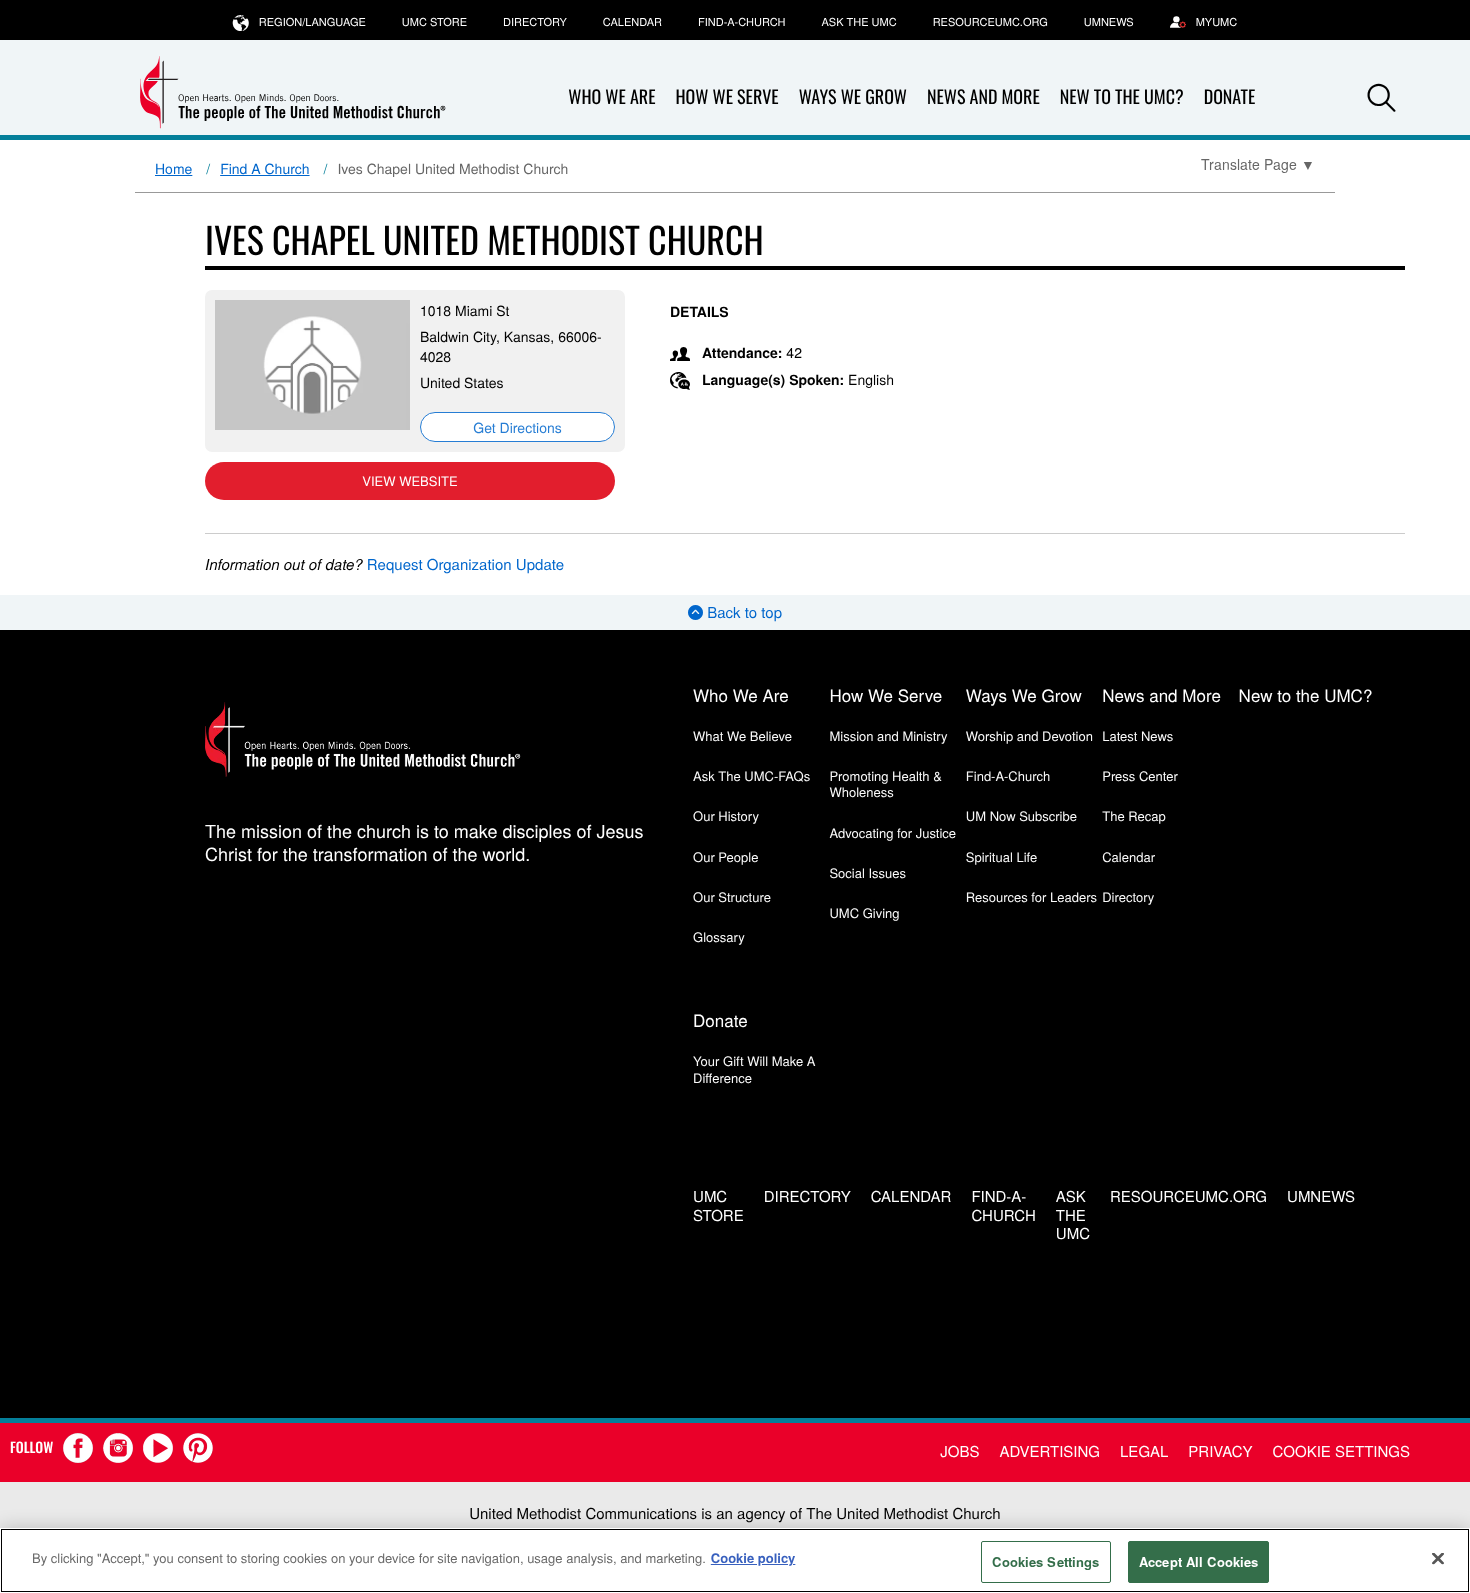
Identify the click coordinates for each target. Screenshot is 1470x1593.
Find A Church (264, 168)
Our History (726, 815)
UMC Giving (864, 912)
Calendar (632, 22)
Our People (725, 856)
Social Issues (867, 872)
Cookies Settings (1045, 1561)
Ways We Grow (853, 97)
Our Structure (732, 896)
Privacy (1220, 1451)
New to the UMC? (1122, 97)
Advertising (1049, 1451)
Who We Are (611, 97)
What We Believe (742, 735)
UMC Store (434, 22)
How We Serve (726, 97)
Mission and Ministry (888, 735)
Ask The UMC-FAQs (751, 775)
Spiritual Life (1001, 856)
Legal (1144, 1451)
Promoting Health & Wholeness (885, 783)
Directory (535, 22)
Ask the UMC (858, 22)
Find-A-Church (741, 22)
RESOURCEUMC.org (990, 22)
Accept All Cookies (1198, 1561)
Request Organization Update (465, 564)
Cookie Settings (1341, 1451)
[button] (1382, 98)
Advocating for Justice (892, 832)
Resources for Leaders (1031, 896)
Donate (1230, 97)
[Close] (1438, 1558)
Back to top (742, 612)
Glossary (719, 936)
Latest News (1137, 735)
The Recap (1133, 815)
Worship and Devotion (1029, 735)
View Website (409, 480)
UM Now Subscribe (1021, 815)
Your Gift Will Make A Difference (754, 1068)
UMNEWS (1109, 22)
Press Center (1140, 775)
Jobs (959, 1451)
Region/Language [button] (312, 22)
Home (173, 168)
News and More (983, 97)
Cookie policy (753, 1557)
